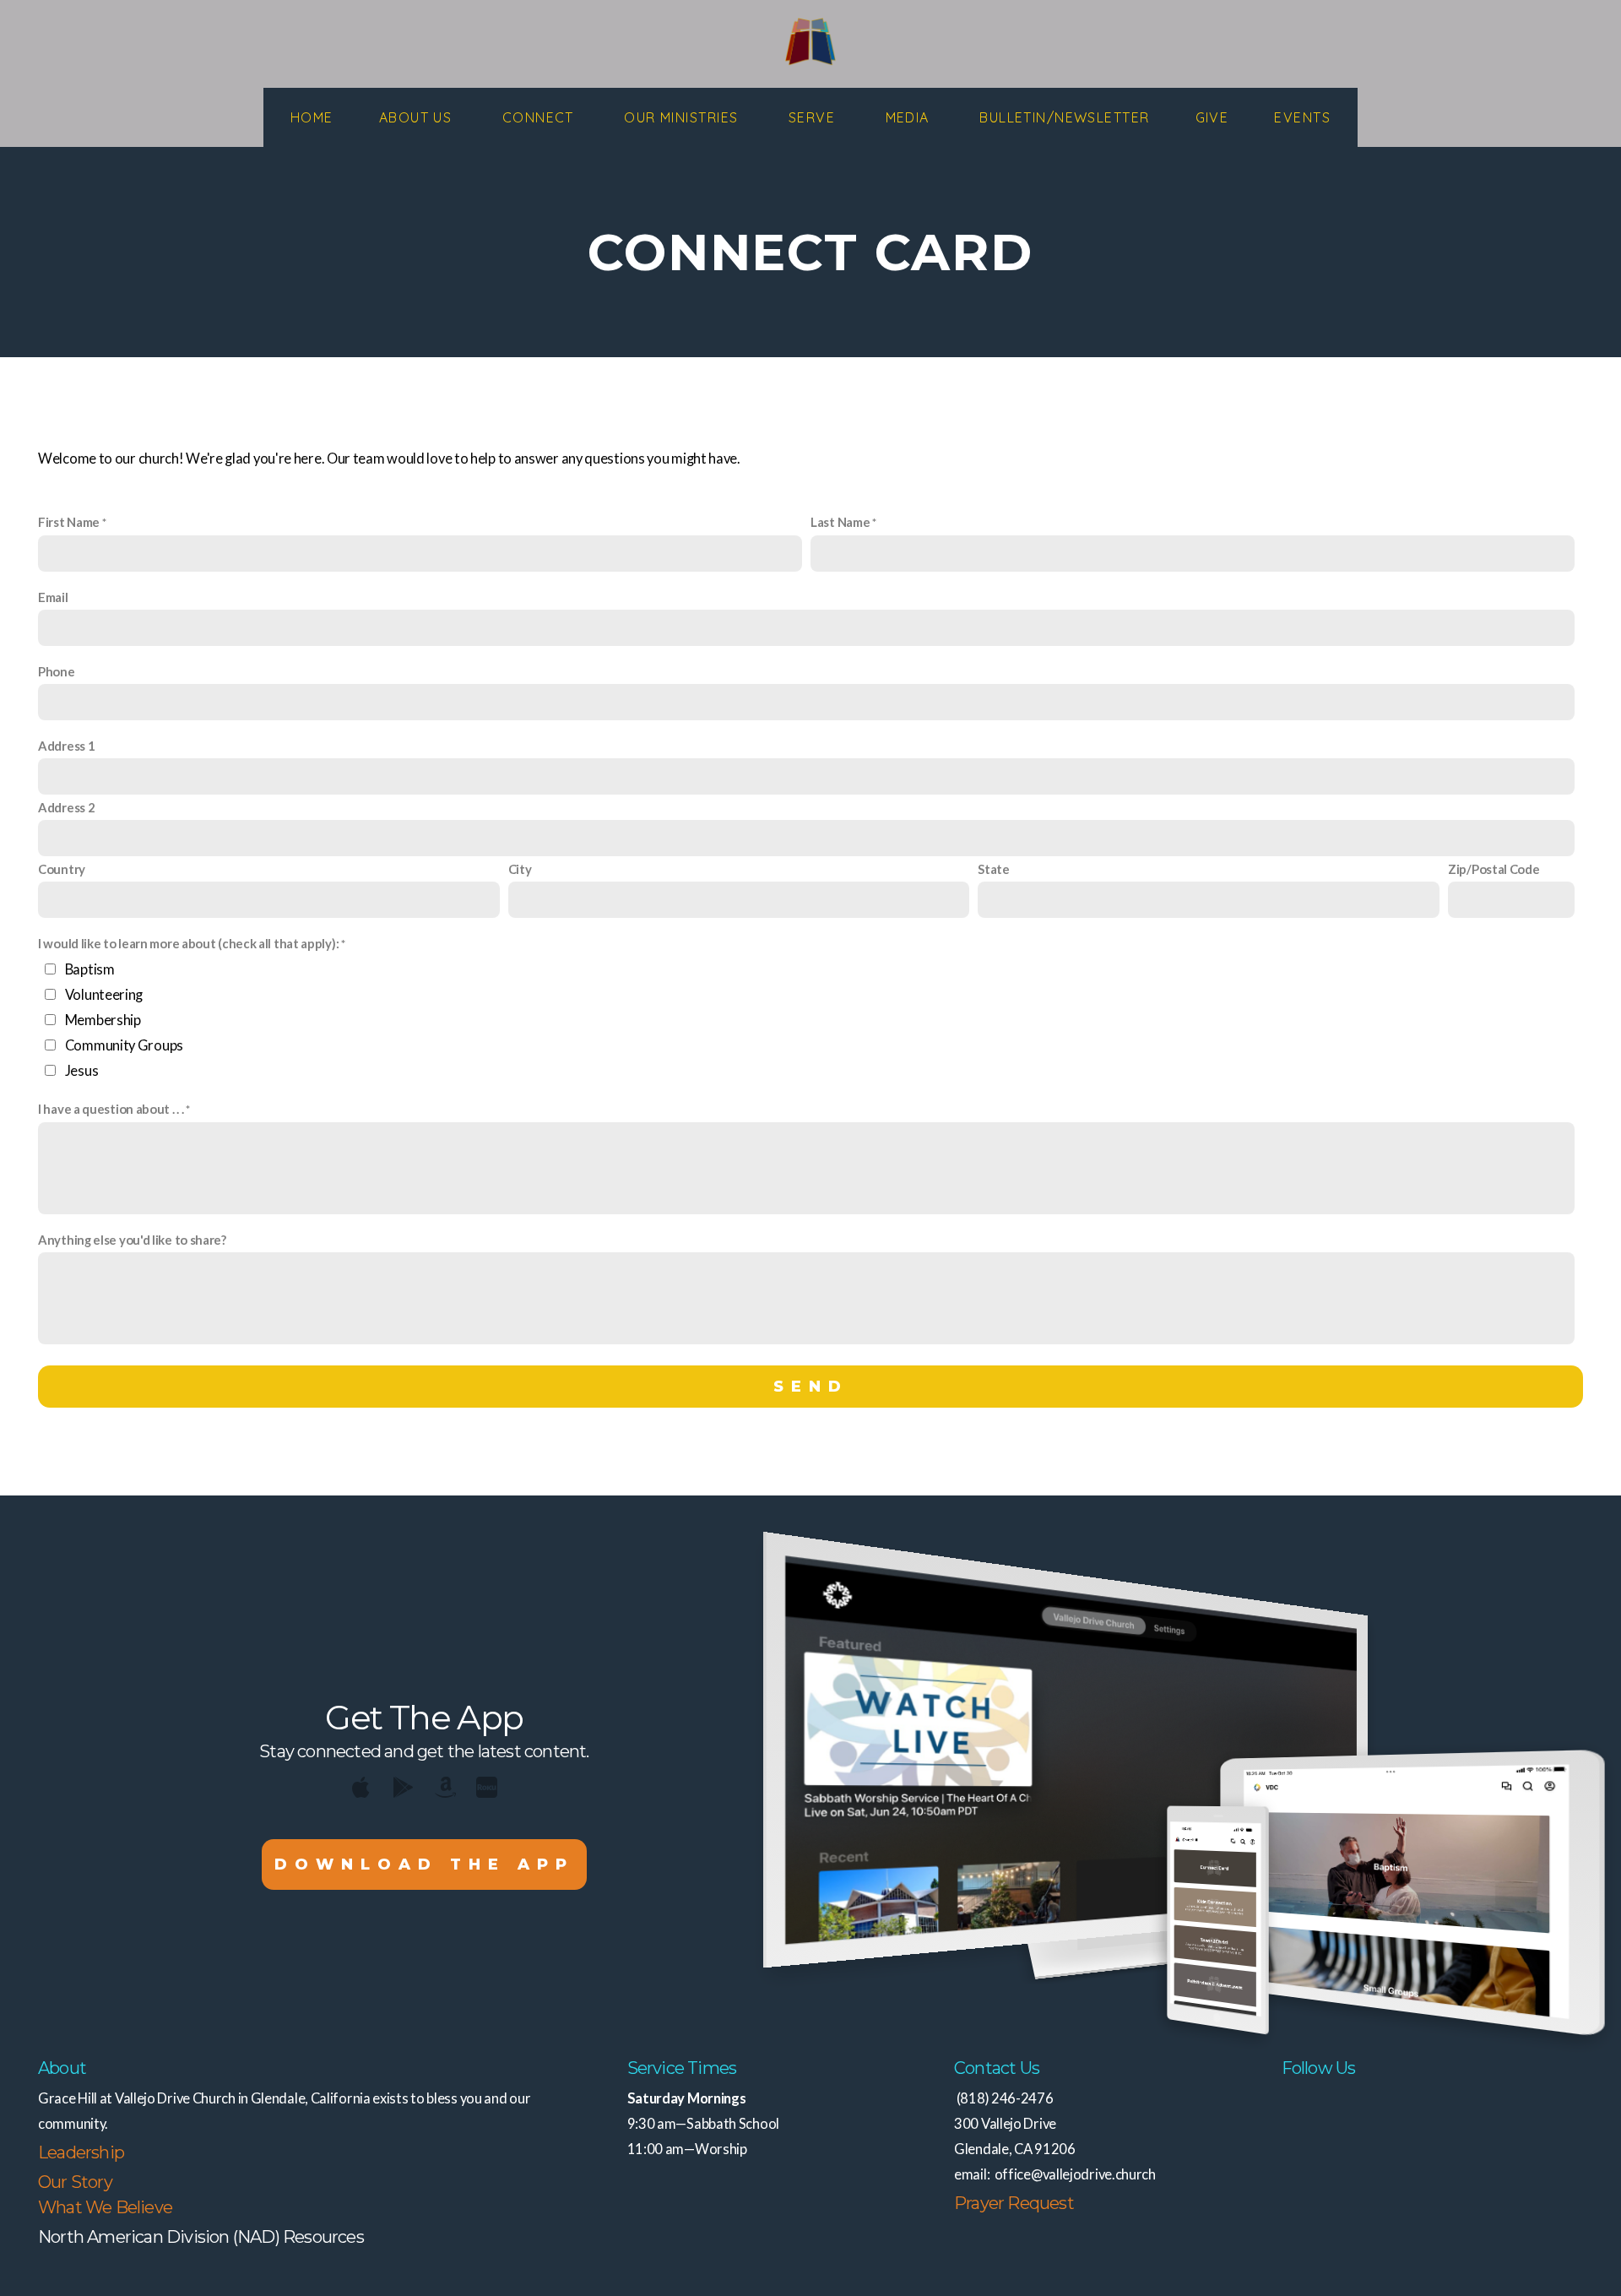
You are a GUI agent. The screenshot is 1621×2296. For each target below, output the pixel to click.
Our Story (75, 2182)
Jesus (82, 1071)
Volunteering (104, 995)
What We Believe (105, 2207)
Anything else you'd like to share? (132, 1240)
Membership (103, 1020)
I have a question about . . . (111, 1109)
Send (811, 1387)
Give (1212, 117)
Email (53, 597)
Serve (814, 117)
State (994, 869)
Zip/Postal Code (1494, 869)
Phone (57, 671)
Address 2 (66, 807)
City (520, 869)
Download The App (424, 1864)
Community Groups (124, 1045)
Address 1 (66, 746)
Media (910, 117)
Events (1302, 117)
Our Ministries (683, 117)
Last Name (840, 522)
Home (312, 117)
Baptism (90, 969)
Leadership (81, 2152)
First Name (69, 522)
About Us (418, 117)
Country (62, 869)
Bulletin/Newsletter (1064, 117)
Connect (541, 117)
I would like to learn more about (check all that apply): (188, 943)
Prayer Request (1014, 2203)
